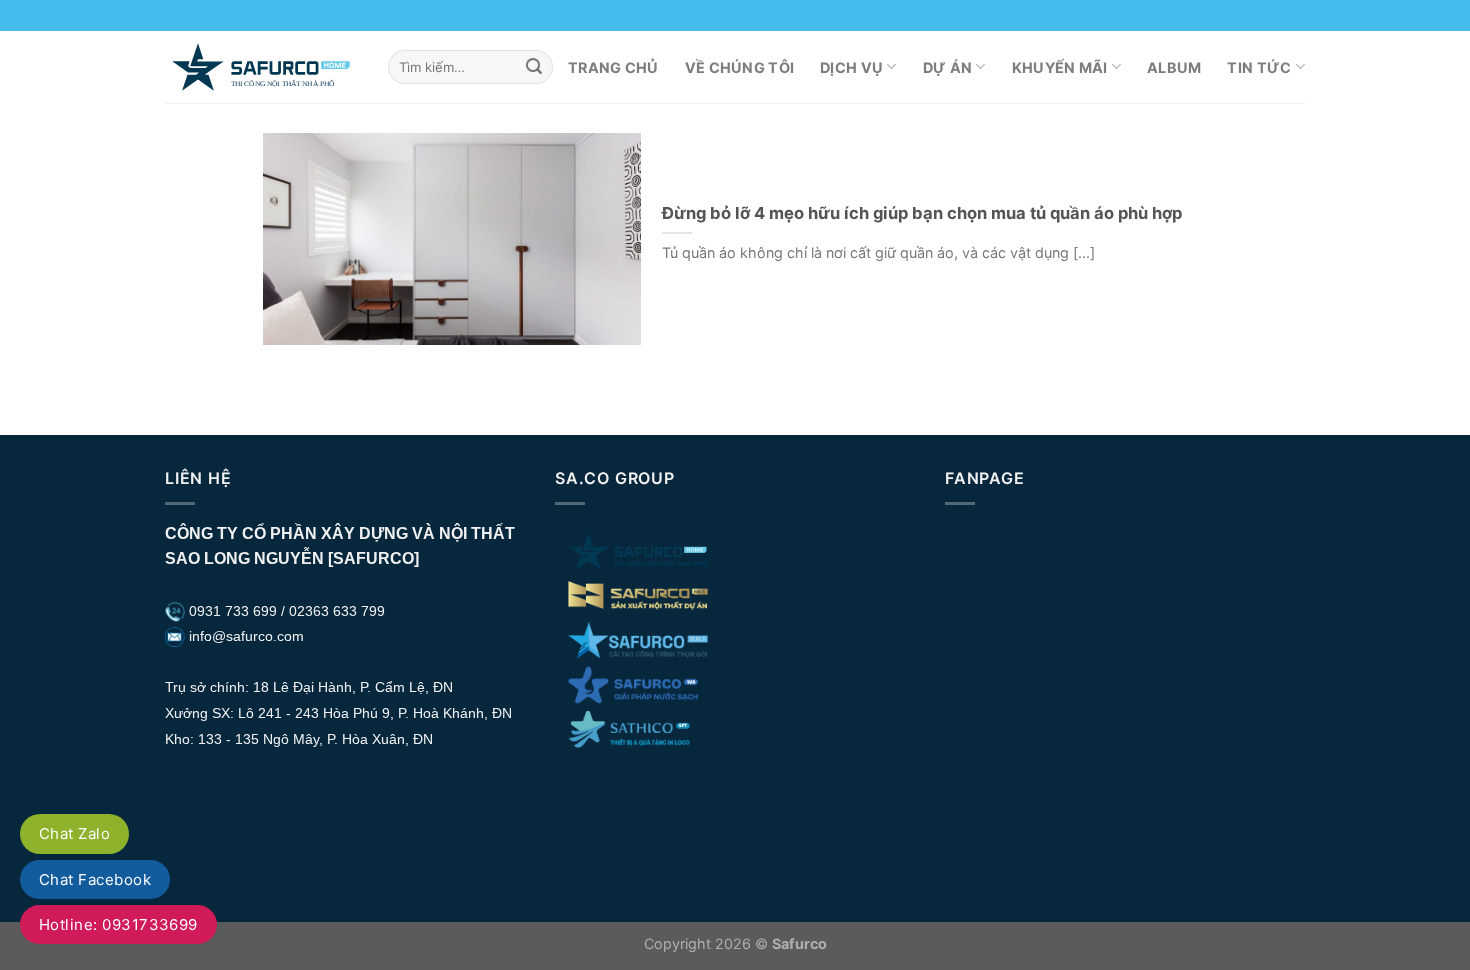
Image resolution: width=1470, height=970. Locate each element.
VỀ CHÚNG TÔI (739, 67)
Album (1174, 67)
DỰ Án (947, 67)
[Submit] (534, 67)
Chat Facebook (95, 879)
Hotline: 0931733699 (118, 924)
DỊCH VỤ (851, 67)
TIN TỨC (1259, 67)
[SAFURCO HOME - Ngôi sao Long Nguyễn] (261, 66)
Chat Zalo (74, 833)
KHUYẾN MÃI (1060, 67)
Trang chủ (613, 67)
